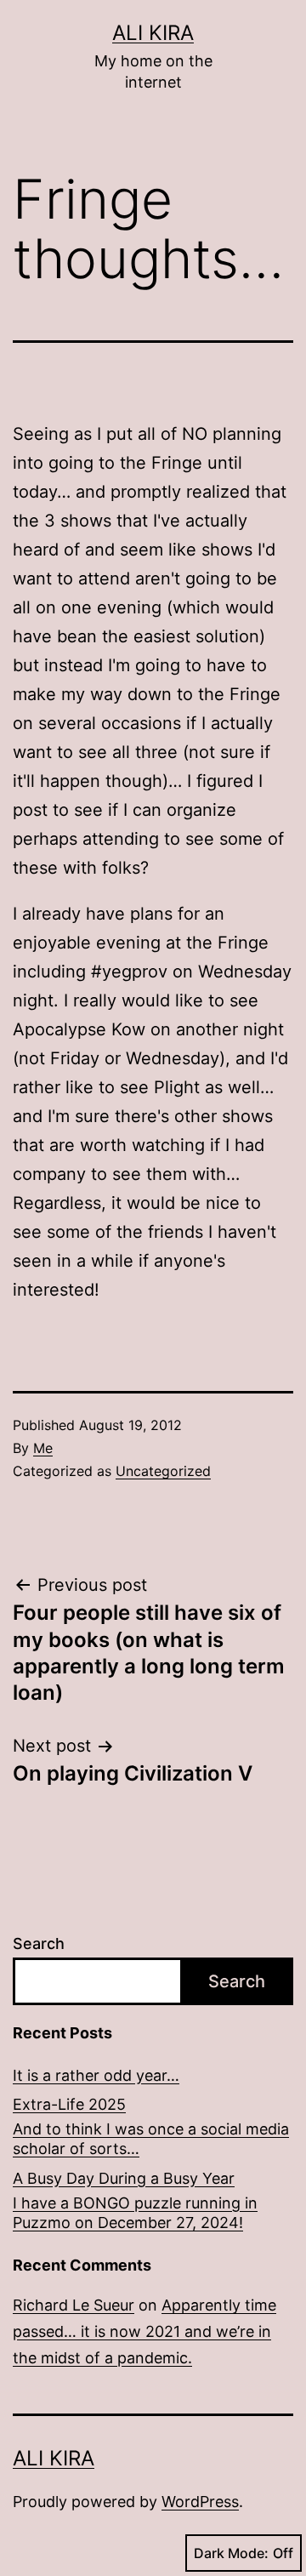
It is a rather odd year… (96, 2075)
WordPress (200, 2502)
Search (39, 1943)
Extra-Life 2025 (69, 2104)
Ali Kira (153, 33)
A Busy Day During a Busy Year (124, 2178)
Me (43, 1448)
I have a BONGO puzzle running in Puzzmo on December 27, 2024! (135, 2213)
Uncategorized (163, 1471)
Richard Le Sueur (74, 2305)
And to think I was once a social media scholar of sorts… (151, 2139)
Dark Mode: (231, 2553)
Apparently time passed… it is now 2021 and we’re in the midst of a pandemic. (144, 2331)
